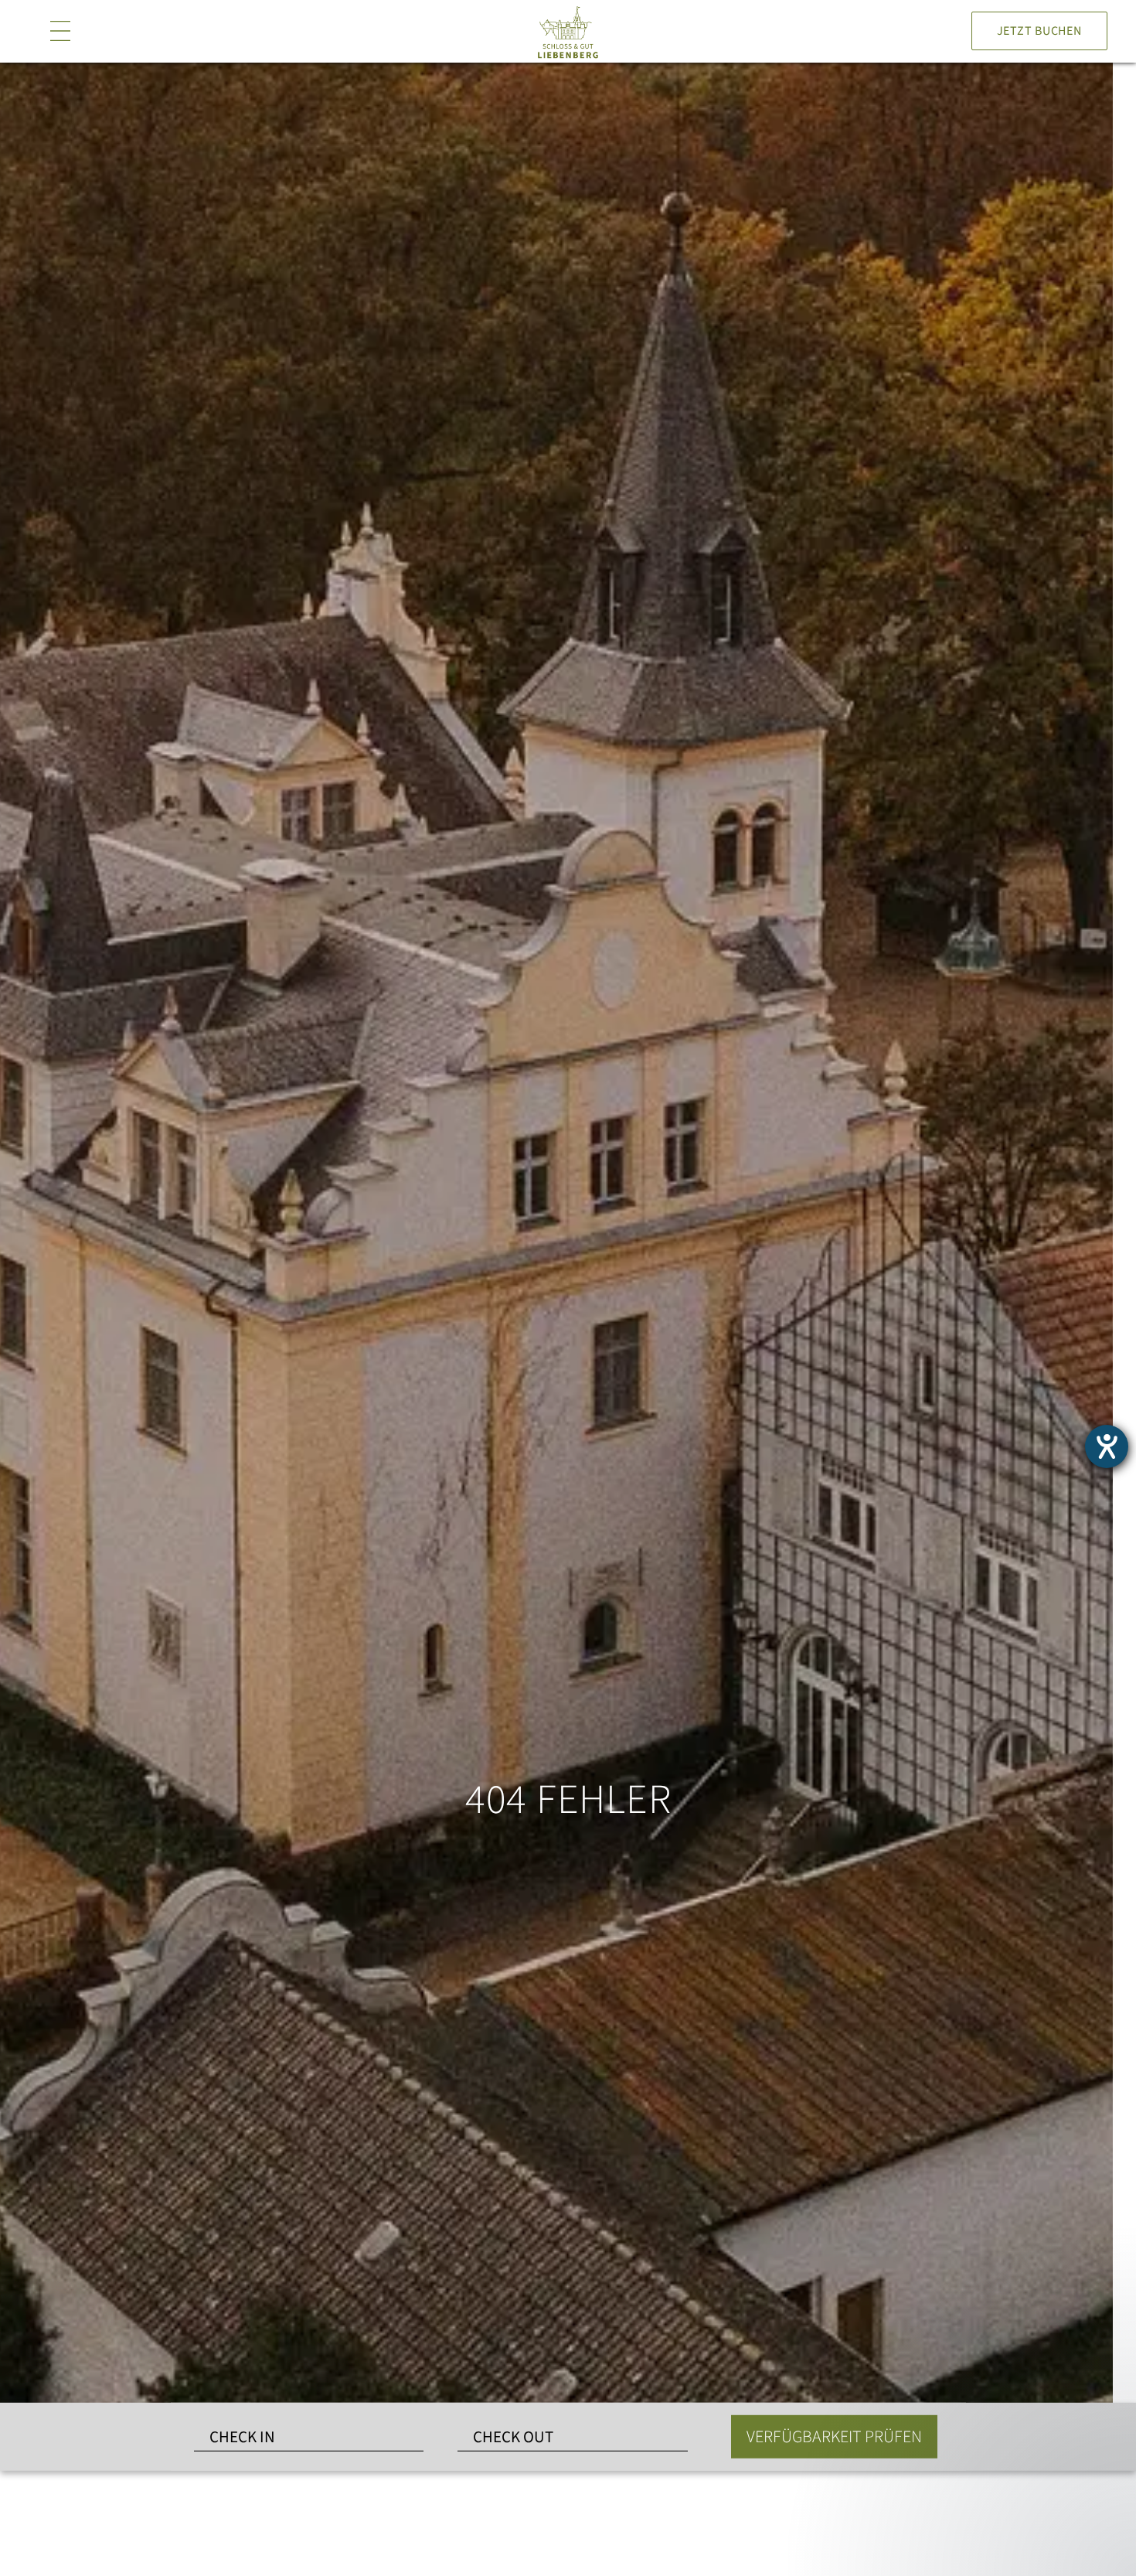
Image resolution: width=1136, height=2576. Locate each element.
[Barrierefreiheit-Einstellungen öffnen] (1107, 1446)
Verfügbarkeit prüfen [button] (834, 2437)
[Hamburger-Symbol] (60, 31)
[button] (1005, 2431)
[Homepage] (568, 32)
